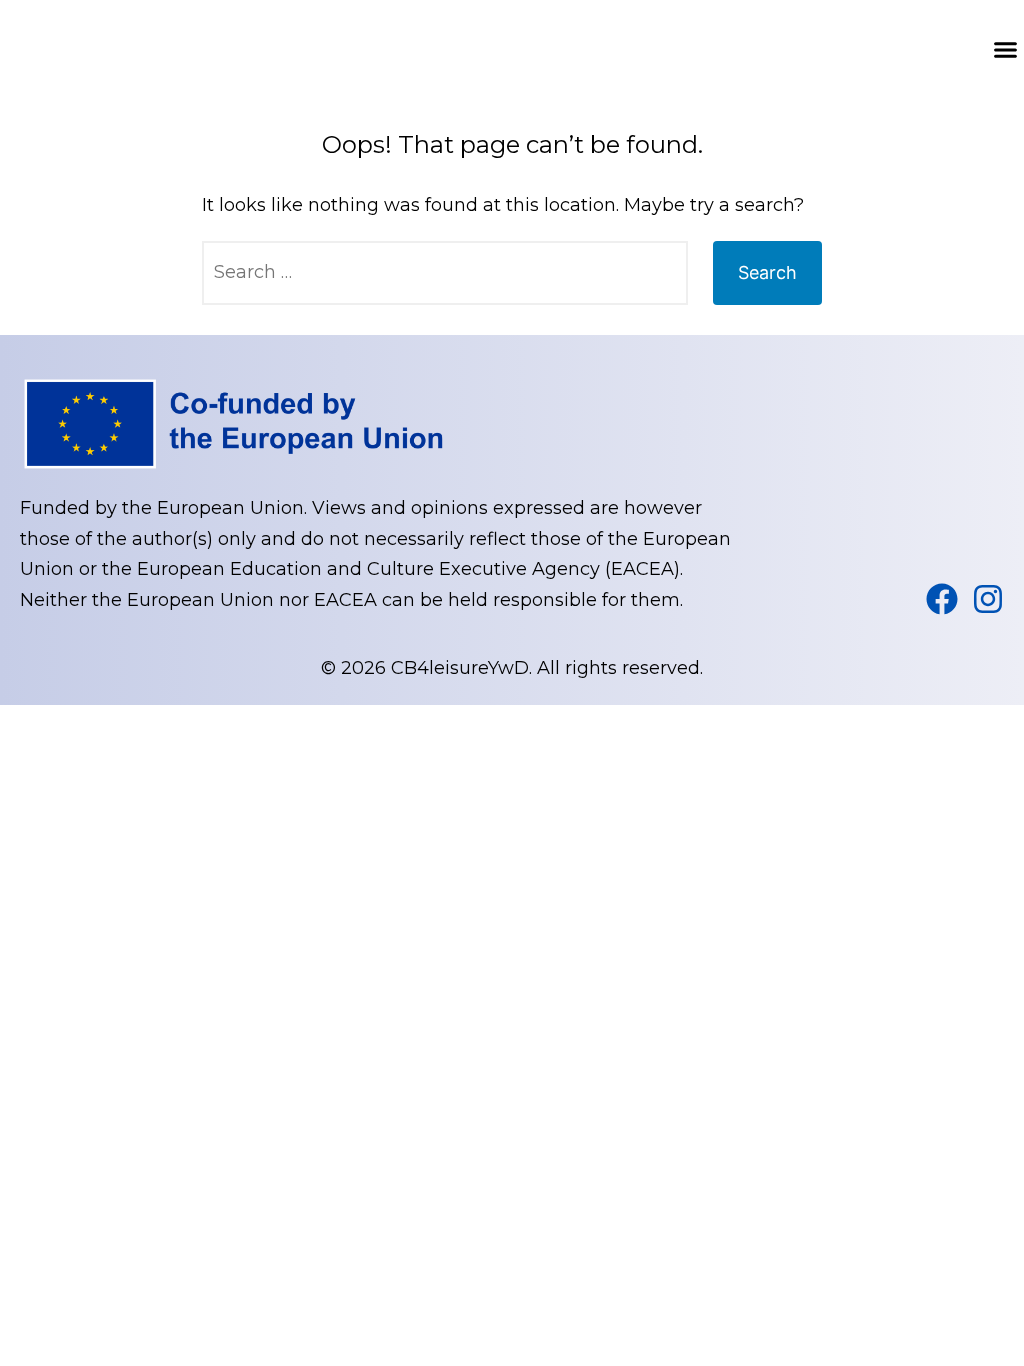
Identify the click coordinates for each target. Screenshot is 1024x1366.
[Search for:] (445, 273)
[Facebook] (942, 599)
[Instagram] (988, 599)
